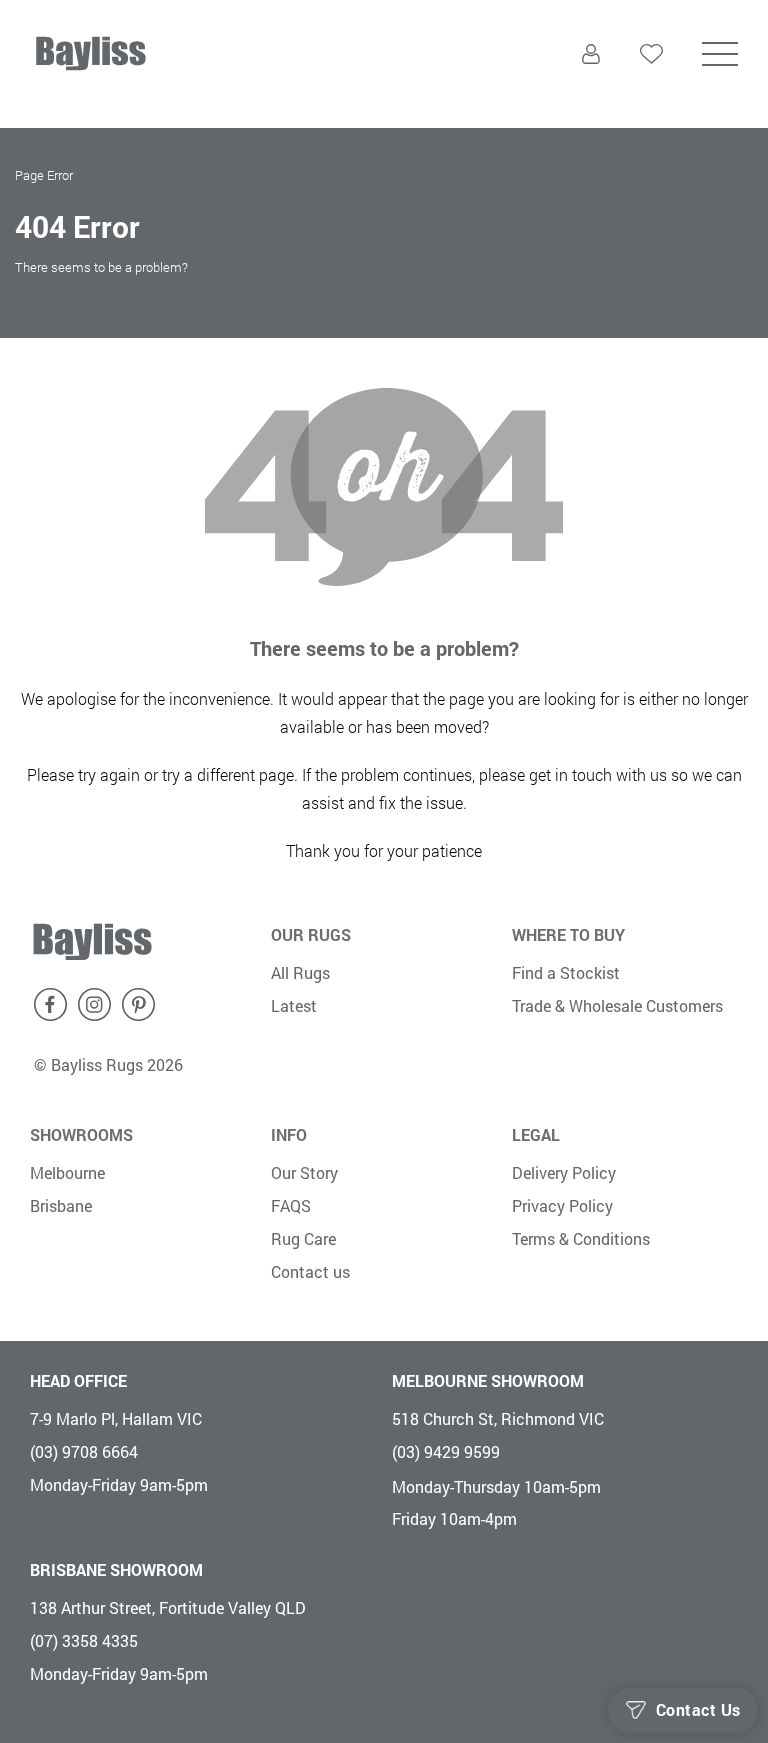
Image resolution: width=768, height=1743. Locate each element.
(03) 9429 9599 (446, 1451)
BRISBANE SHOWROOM (116, 1569)
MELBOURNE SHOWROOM (488, 1380)
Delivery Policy (564, 1172)
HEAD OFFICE (78, 1380)
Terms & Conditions (581, 1238)
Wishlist (652, 93)
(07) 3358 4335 (84, 1640)
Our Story (304, 1172)
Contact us (310, 1271)
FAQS (291, 1205)
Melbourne (67, 1172)
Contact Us (698, 1710)
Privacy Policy (562, 1205)
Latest (294, 1005)
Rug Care (303, 1238)
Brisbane (61, 1205)
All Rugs (300, 972)
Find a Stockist (566, 972)
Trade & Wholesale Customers (617, 1005)
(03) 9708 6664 (84, 1451)
